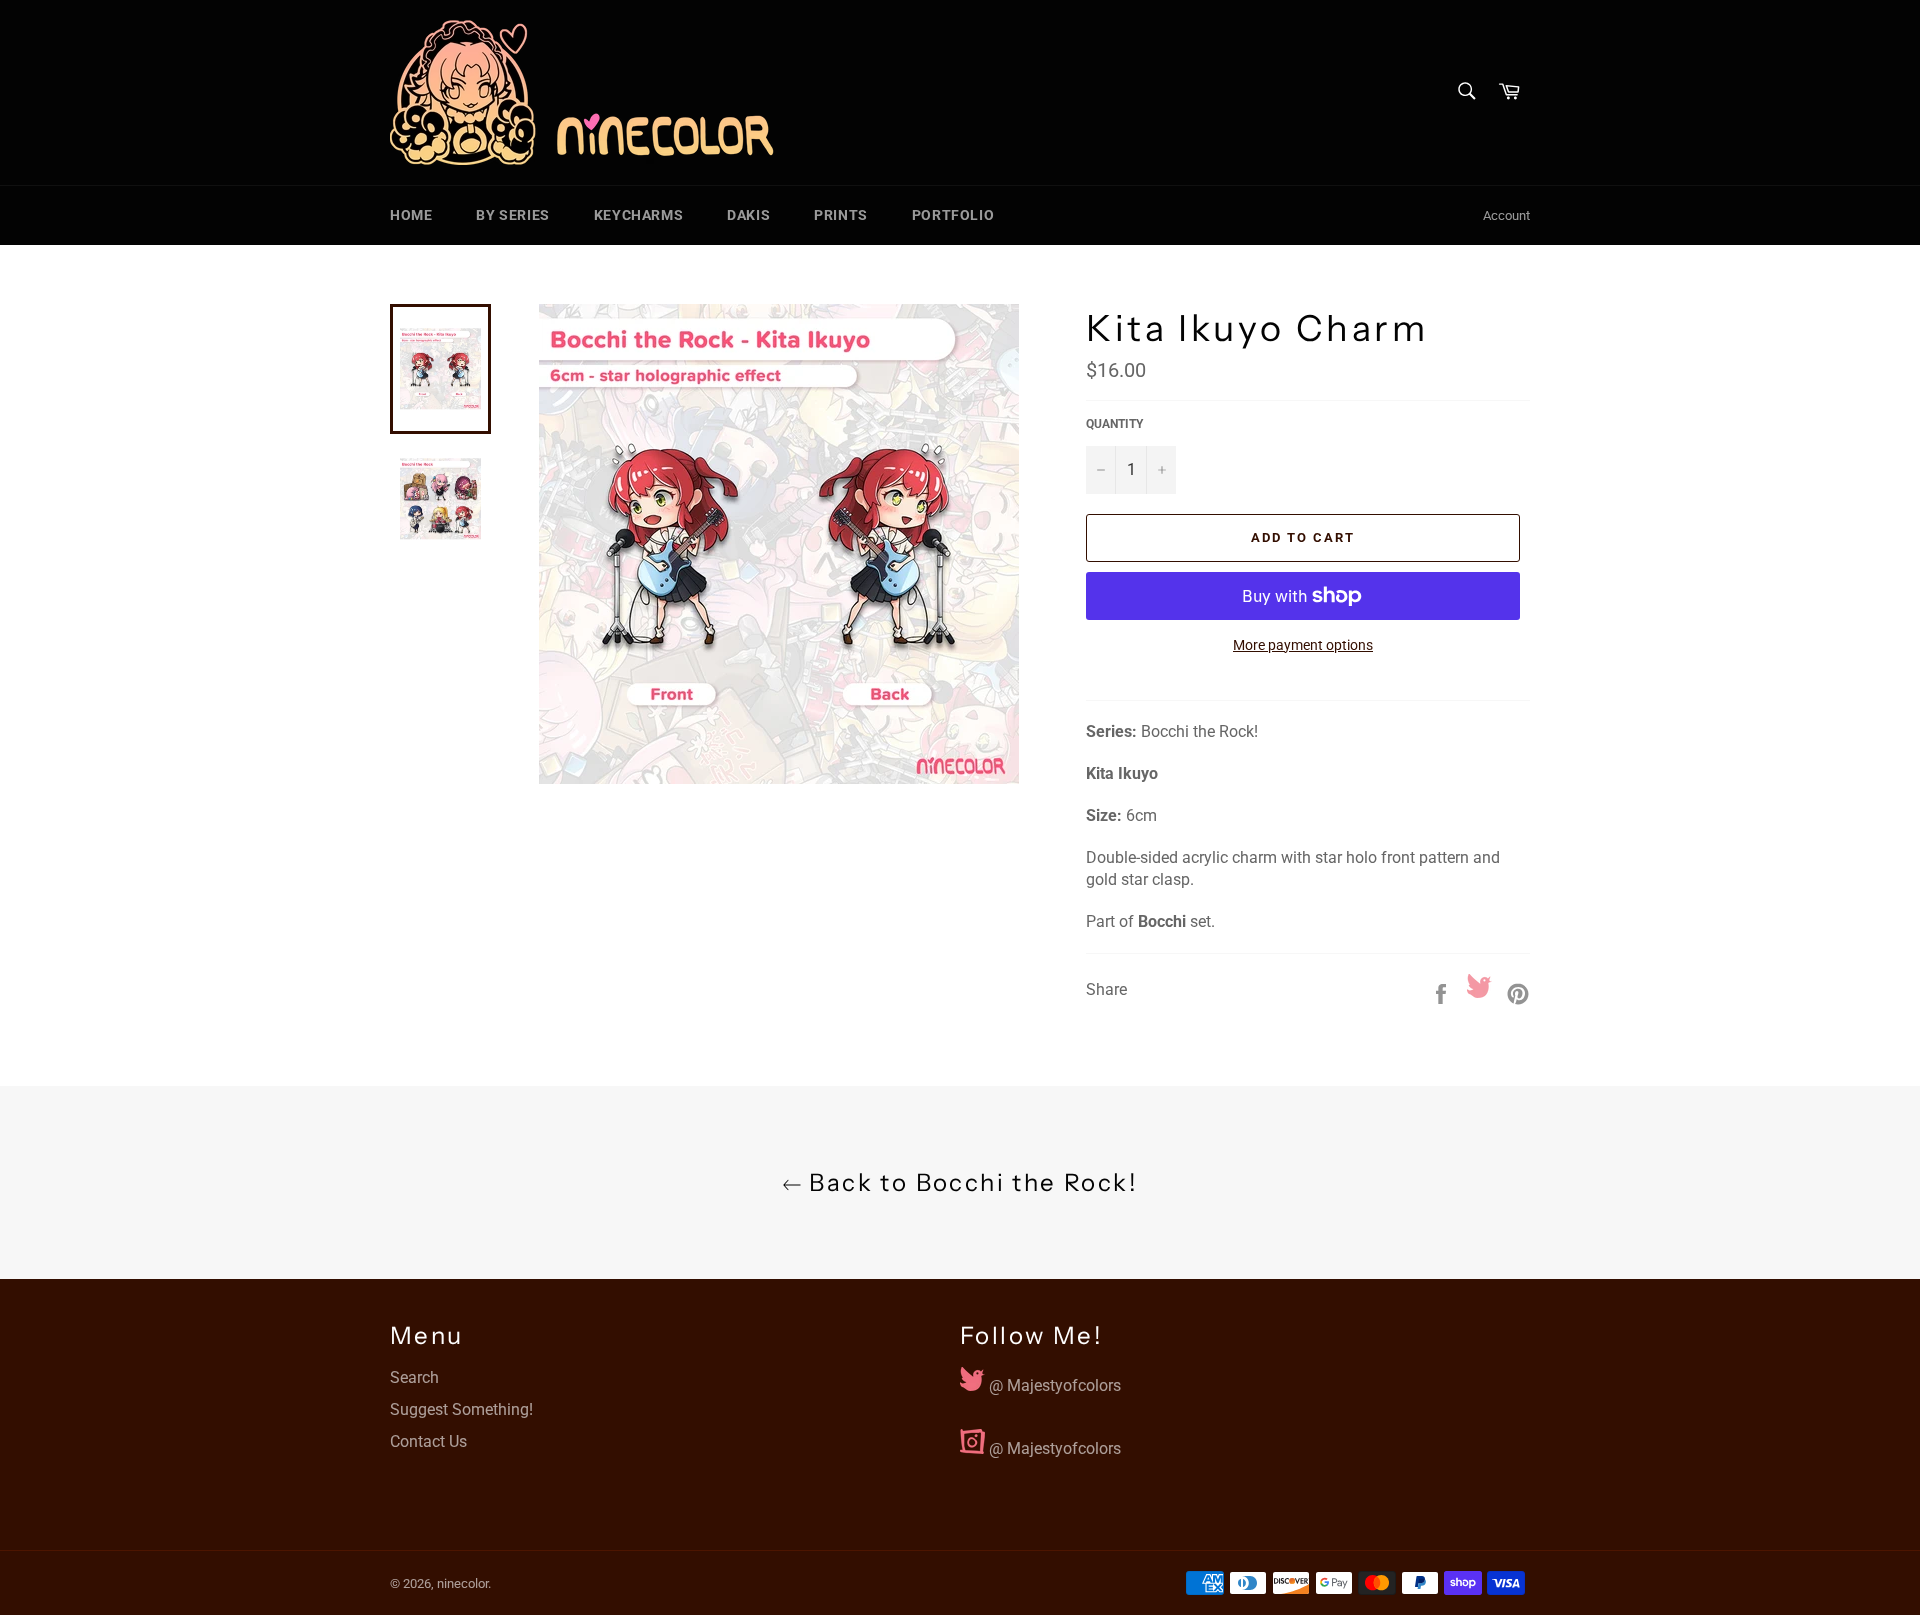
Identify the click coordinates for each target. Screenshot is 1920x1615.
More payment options (1303, 645)
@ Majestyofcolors (1053, 1381)
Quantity (1114, 424)
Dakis (748, 215)
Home (411, 215)
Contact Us (428, 1441)
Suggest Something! (461, 1409)
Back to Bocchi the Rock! (970, 1182)
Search (414, 1377)
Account (1506, 215)
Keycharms (638, 215)
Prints (841, 215)
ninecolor (462, 1583)
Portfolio (953, 215)
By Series (512, 215)
